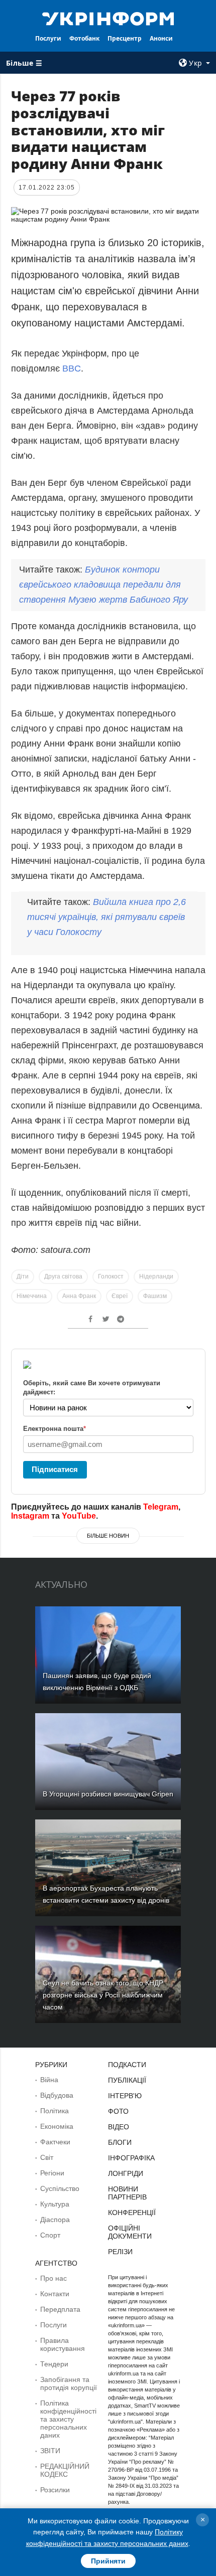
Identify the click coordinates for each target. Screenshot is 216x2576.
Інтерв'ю (125, 2096)
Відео (119, 2127)
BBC (72, 369)
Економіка (57, 2126)
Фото (118, 2111)
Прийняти (108, 2561)
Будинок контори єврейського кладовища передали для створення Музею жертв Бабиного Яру (103, 585)
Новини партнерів (127, 2193)
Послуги (48, 38)
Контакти (55, 2294)
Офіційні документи (130, 2232)
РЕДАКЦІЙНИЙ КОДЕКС (65, 2470)
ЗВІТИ (50, 2451)
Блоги (120, 2142)
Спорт (50, 2235)
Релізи (120, 2252)
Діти (23, 1276)
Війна (49, 2080)
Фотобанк (84, 38)
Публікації (127, 2080)
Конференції (132, 2213)
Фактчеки (55, 2142)
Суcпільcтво (60, 2188)
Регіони (52, 2173)
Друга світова (63, 1276)
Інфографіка (131, 2158)
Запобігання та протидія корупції (69, 2383)
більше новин (108, 1536)
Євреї (120, 1296)
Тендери (54, 2364)
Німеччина (32, 1296)
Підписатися (55, 1469)
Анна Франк (79, 1296)
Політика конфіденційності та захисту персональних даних (68, 2419)
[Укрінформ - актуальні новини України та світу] (108, 18)
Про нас (53, 2278)
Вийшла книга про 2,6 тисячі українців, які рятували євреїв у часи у (106, 917)
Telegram (161, 1507)
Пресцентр (125, 38)
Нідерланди (156, 1276)
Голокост (111, 1276)
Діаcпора (55, 2220)
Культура (55, 2204)
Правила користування (63, 2344)
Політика (55, 2111)
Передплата (60, 2309)
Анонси (161, 38)
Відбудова (57, 2095)
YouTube (79, 1516)
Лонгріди (126, 2173)
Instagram (30, 1516)
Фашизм (155, 1296)
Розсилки (55, 2490)
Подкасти (127, 2065)
